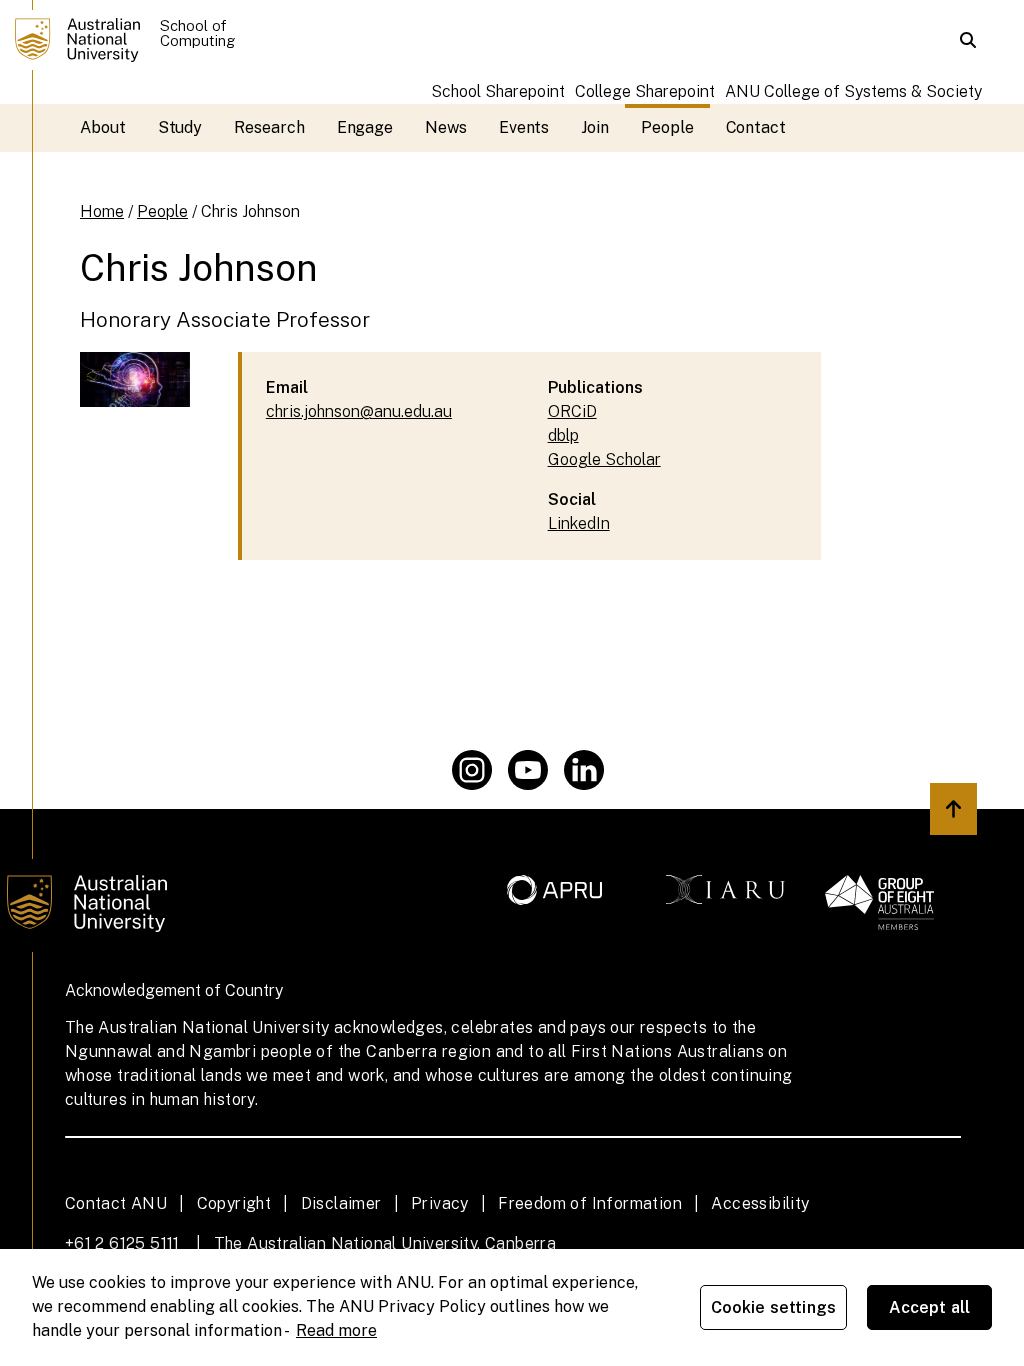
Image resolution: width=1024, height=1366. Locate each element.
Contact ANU (116, 1203)
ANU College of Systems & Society (853, 91)
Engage (365, 127)
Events (524, 127)
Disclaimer (341, 1203)
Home (102, 211)
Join (595, 127)
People (667, 127)
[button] (968, 40)
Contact (756, 127)
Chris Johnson (250, 211)
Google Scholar (604, 459)
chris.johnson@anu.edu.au (359, 411)
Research (269, 127)
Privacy (440, 1203)
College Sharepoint (645, 91)
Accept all (930, 1307)
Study (180, 127)
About (103, 127)
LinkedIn (579, 523)
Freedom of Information (590, 1203)
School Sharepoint (498, 91)
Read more (336, 1330)
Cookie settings (773, 1307)
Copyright (234, 1203)
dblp (563, 435)
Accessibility (760, 1203)
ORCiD (572, 411)
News (446, 127)
